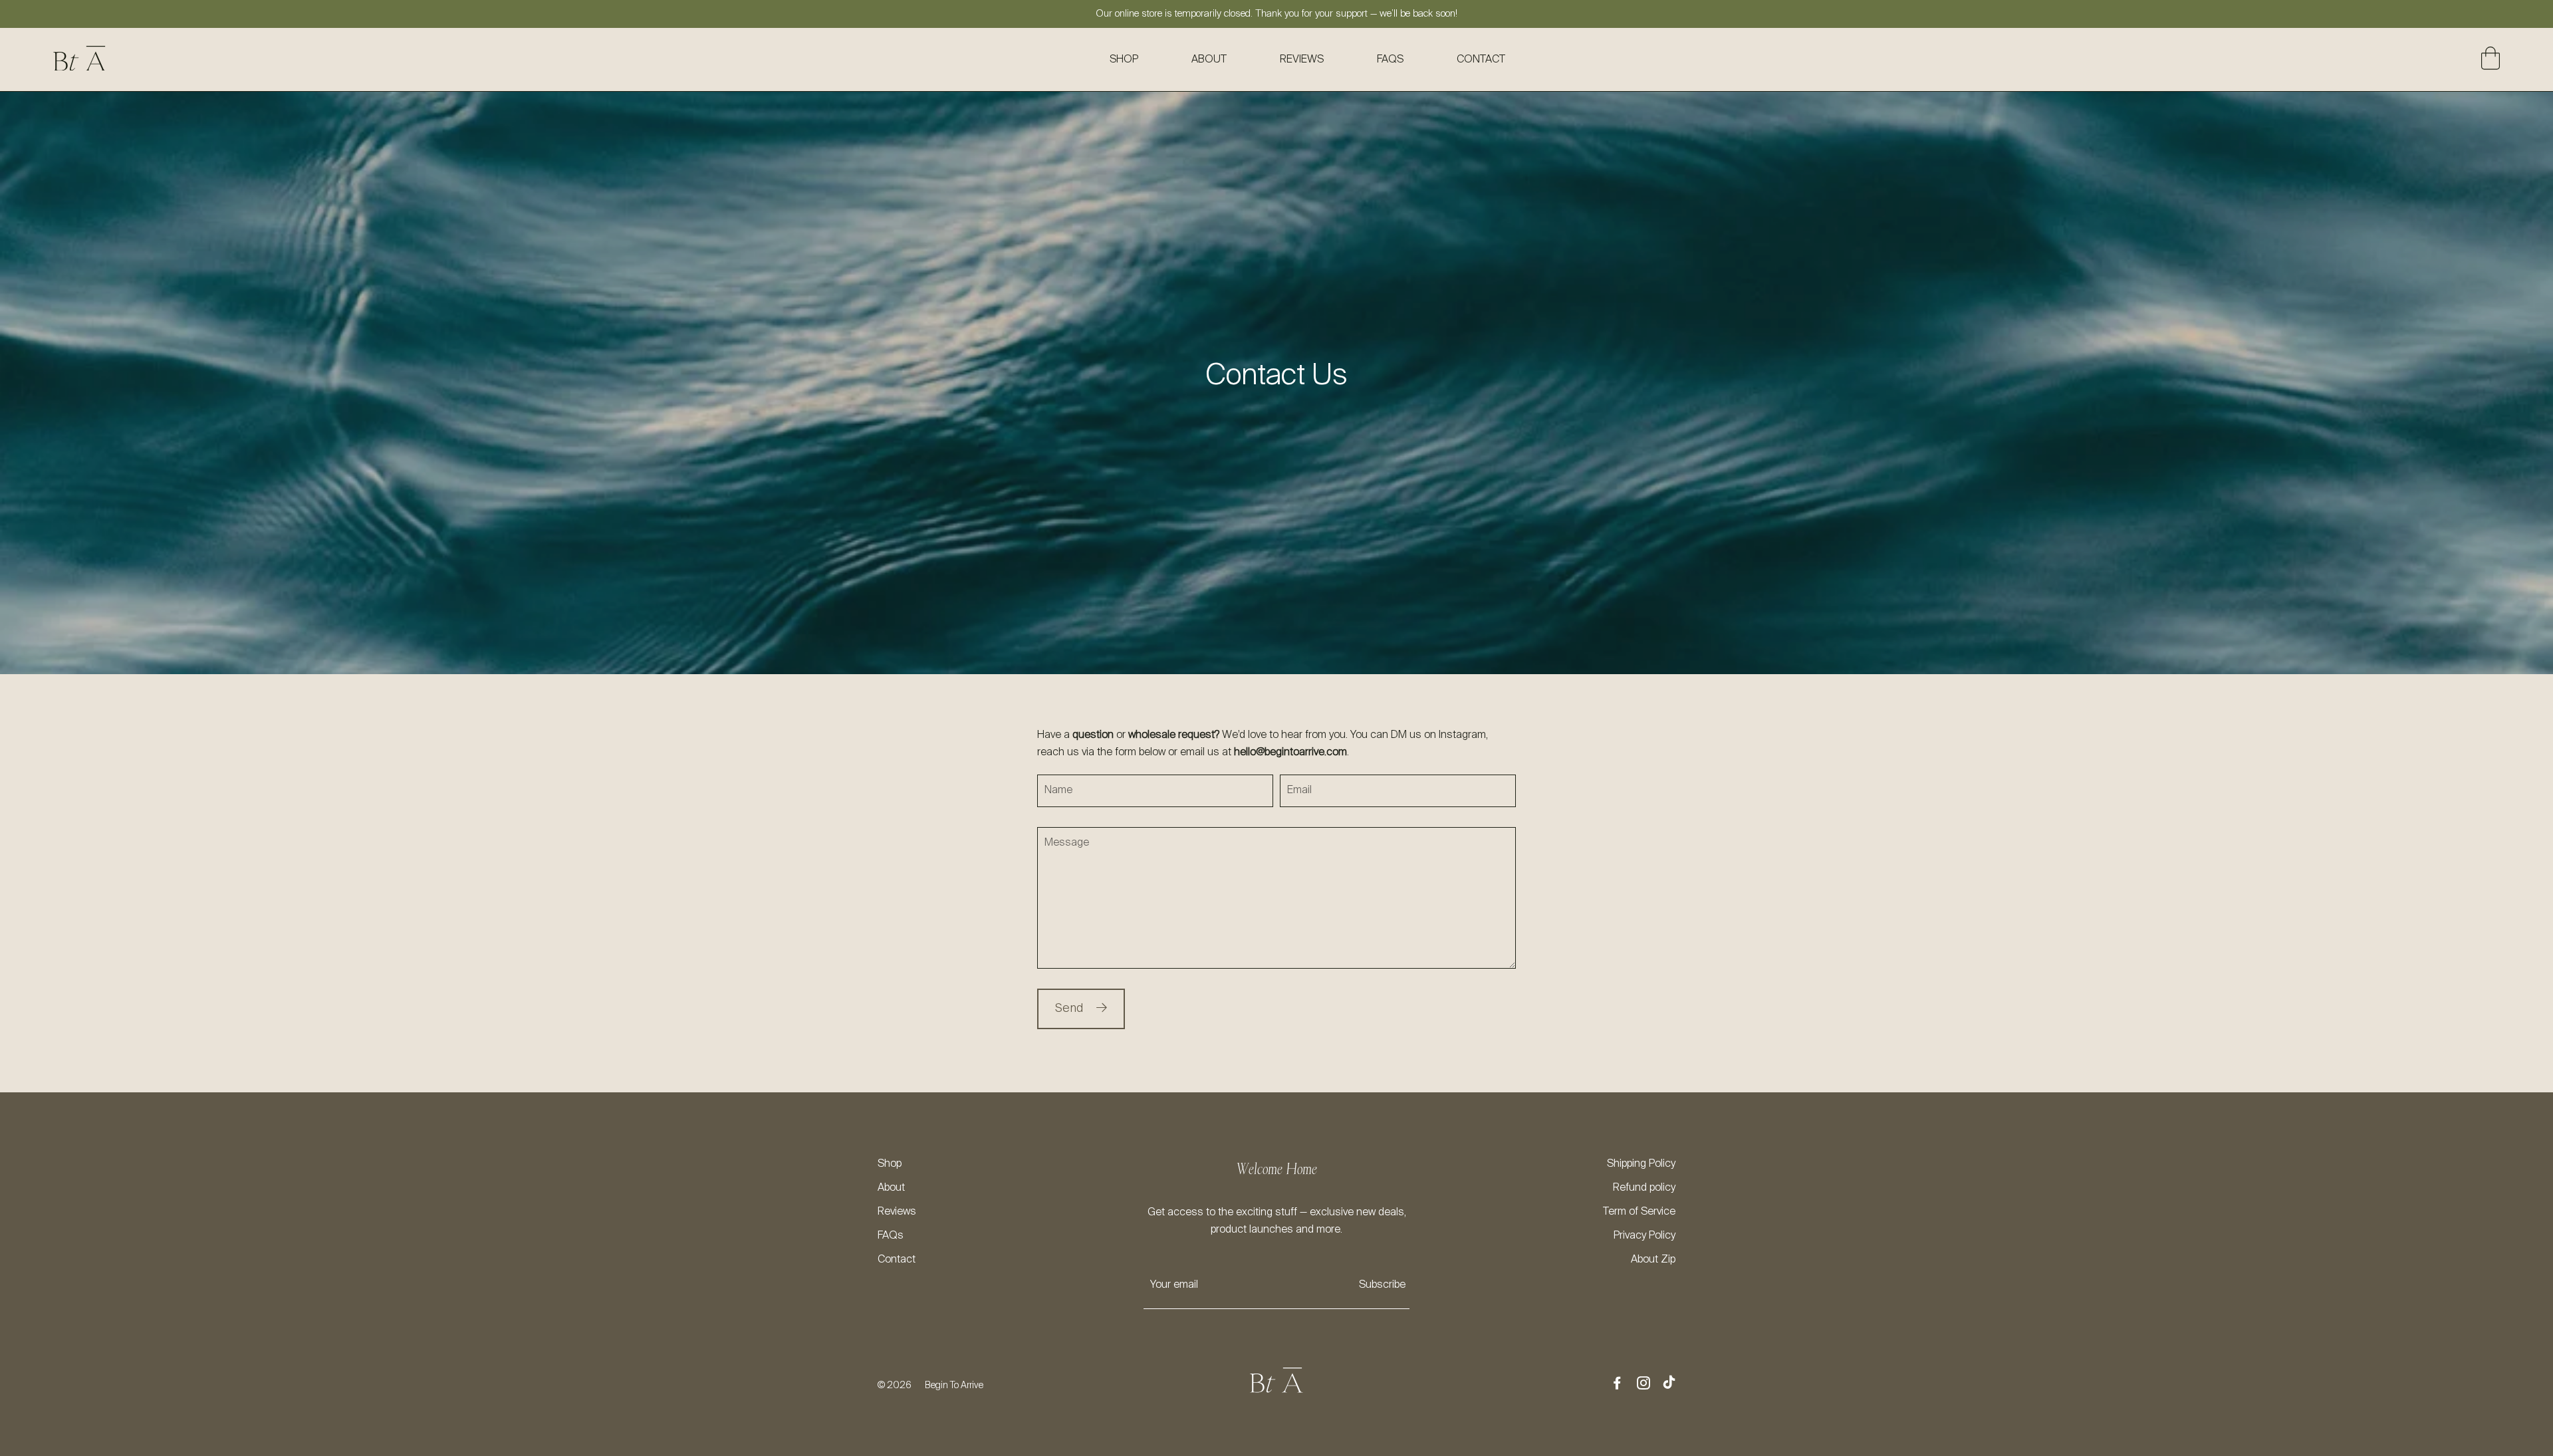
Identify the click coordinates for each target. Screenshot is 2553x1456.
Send (1069, 1009)
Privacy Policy (1644, 1236)
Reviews (1302, 60)
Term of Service (1639, 1212)
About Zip (1653, 1260)
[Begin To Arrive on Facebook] (1617, 1385)
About (1209, 60)
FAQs (1390, 60)
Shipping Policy (1641, 1164)
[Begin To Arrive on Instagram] (1643, 1385)
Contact (1481, 60)
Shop (1124, 60)
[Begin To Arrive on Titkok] (1669, 1384)
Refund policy (1644, 1188)
